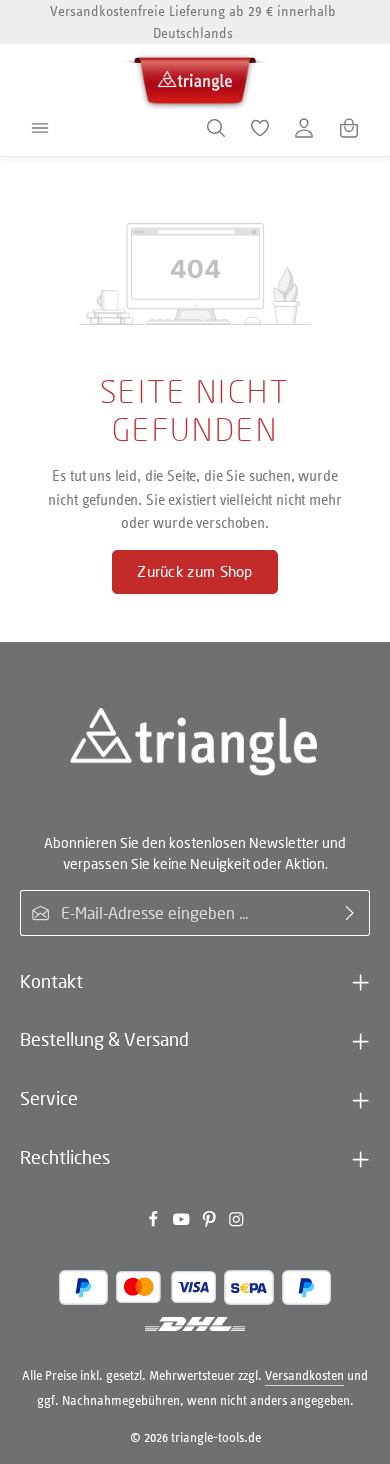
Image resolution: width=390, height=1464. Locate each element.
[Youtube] (183, 1223)
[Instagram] (236, 1223)
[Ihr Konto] (304, 128)
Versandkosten (304, 1375)
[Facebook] (155, 1223)
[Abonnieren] (350, 913)
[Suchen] (216, 128)
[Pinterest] (211, 1223)
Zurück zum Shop (194, 571)
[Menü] (40, 128)
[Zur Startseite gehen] (195, 77)
